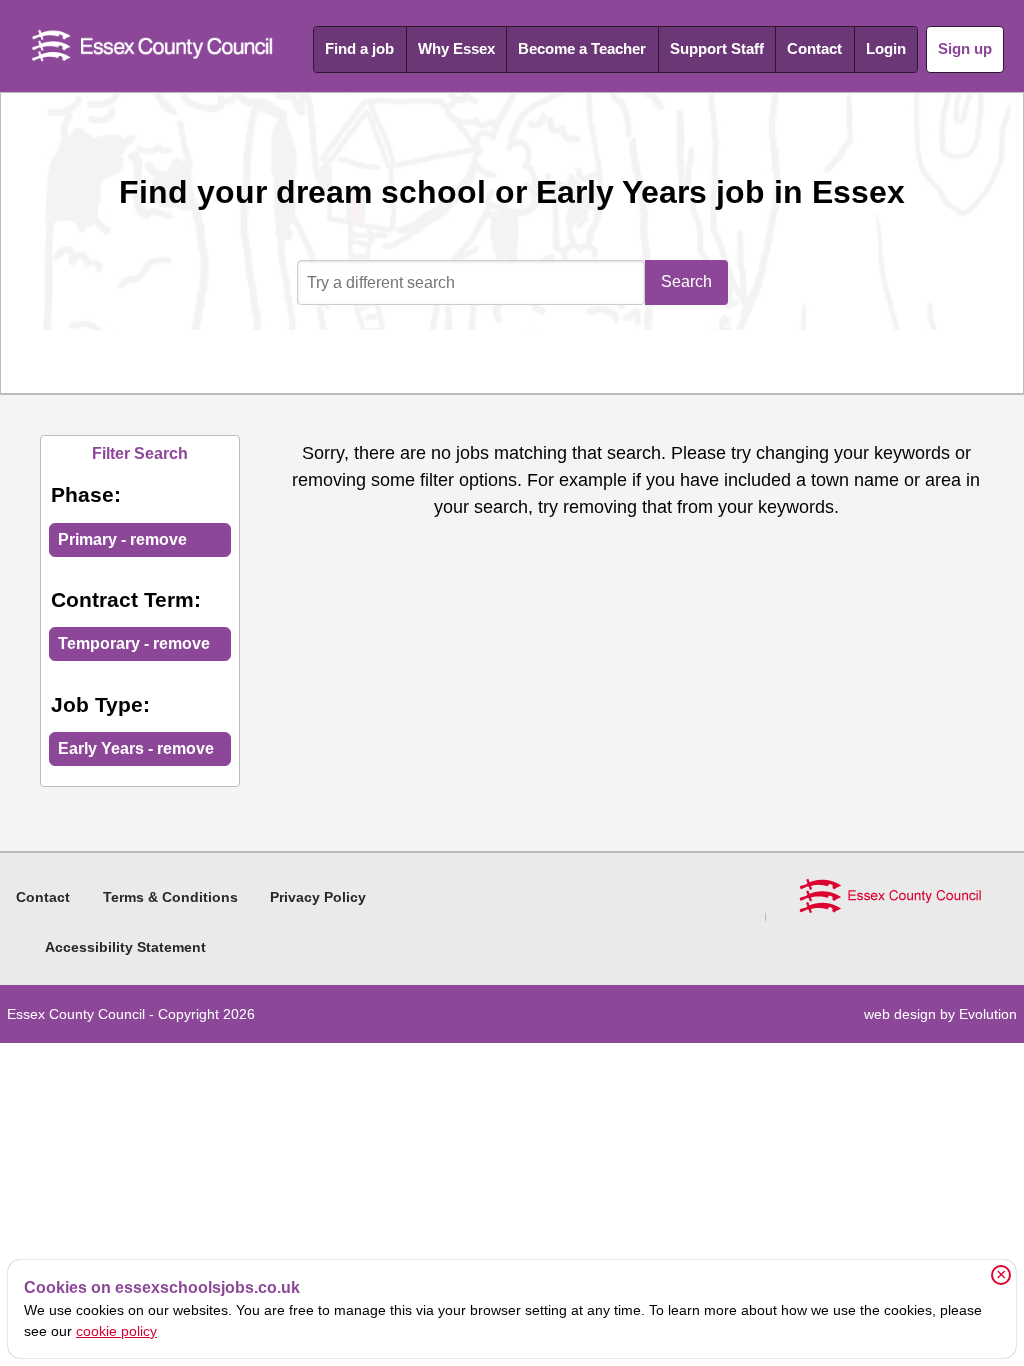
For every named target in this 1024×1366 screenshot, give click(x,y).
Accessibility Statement (125, 947)
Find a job (359, 48)
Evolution (988, 1014)
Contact (814, 48)
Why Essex (456, 48)
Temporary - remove (134, 643)
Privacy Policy (318, 897)
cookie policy (116, 1331)
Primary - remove (122, 539)
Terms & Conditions (170, 897)
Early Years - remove (136, 748)
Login (886, 48)
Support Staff (717, 48)
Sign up (965, 48)
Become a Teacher (582, 48)
